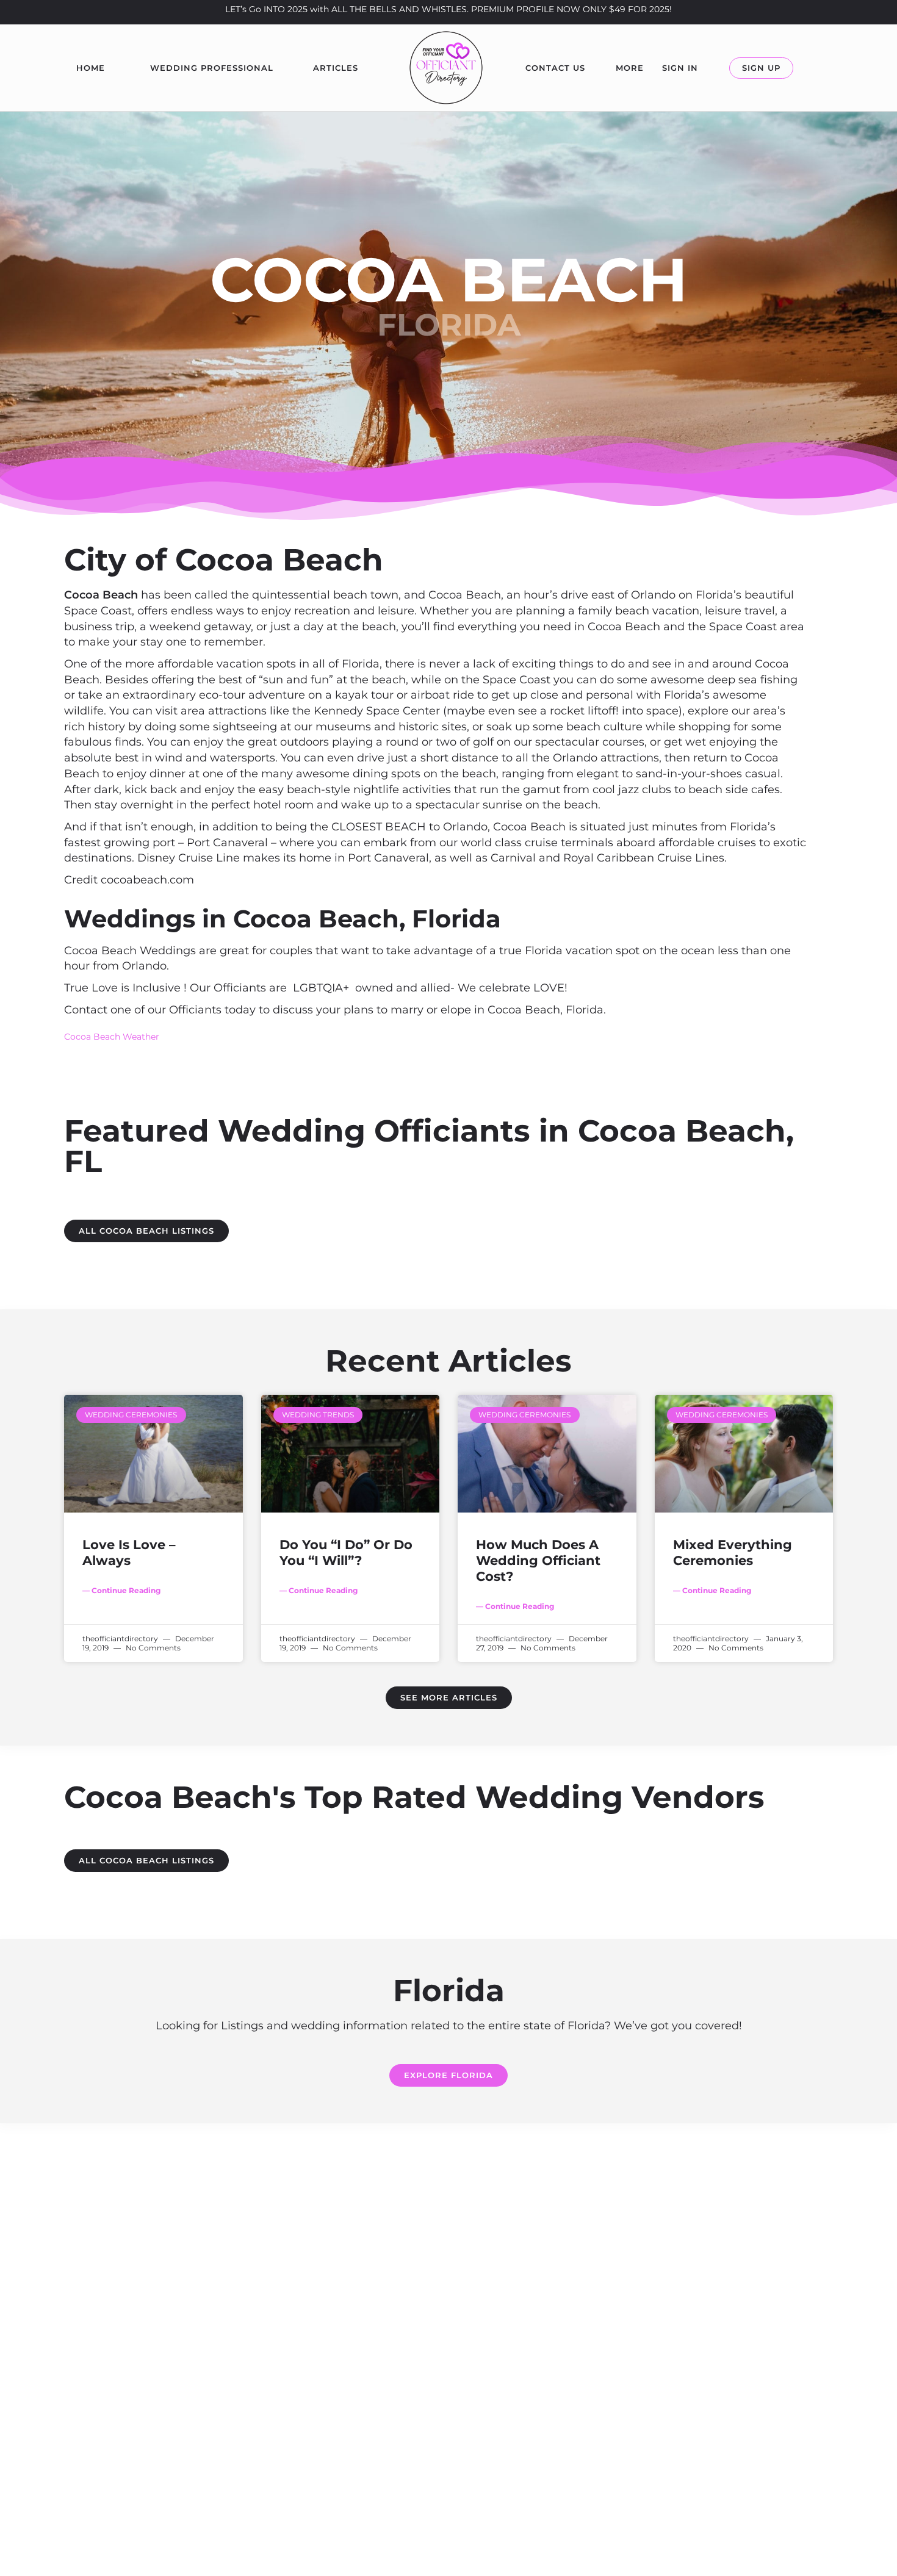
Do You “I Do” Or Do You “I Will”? (346, 1552)
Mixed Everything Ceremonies (733, 1552)
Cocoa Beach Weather (112, 1037)
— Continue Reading (121, 1590)
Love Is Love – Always (129, 1552)
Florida (449, 325)
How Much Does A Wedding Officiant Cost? (538, 1561)
